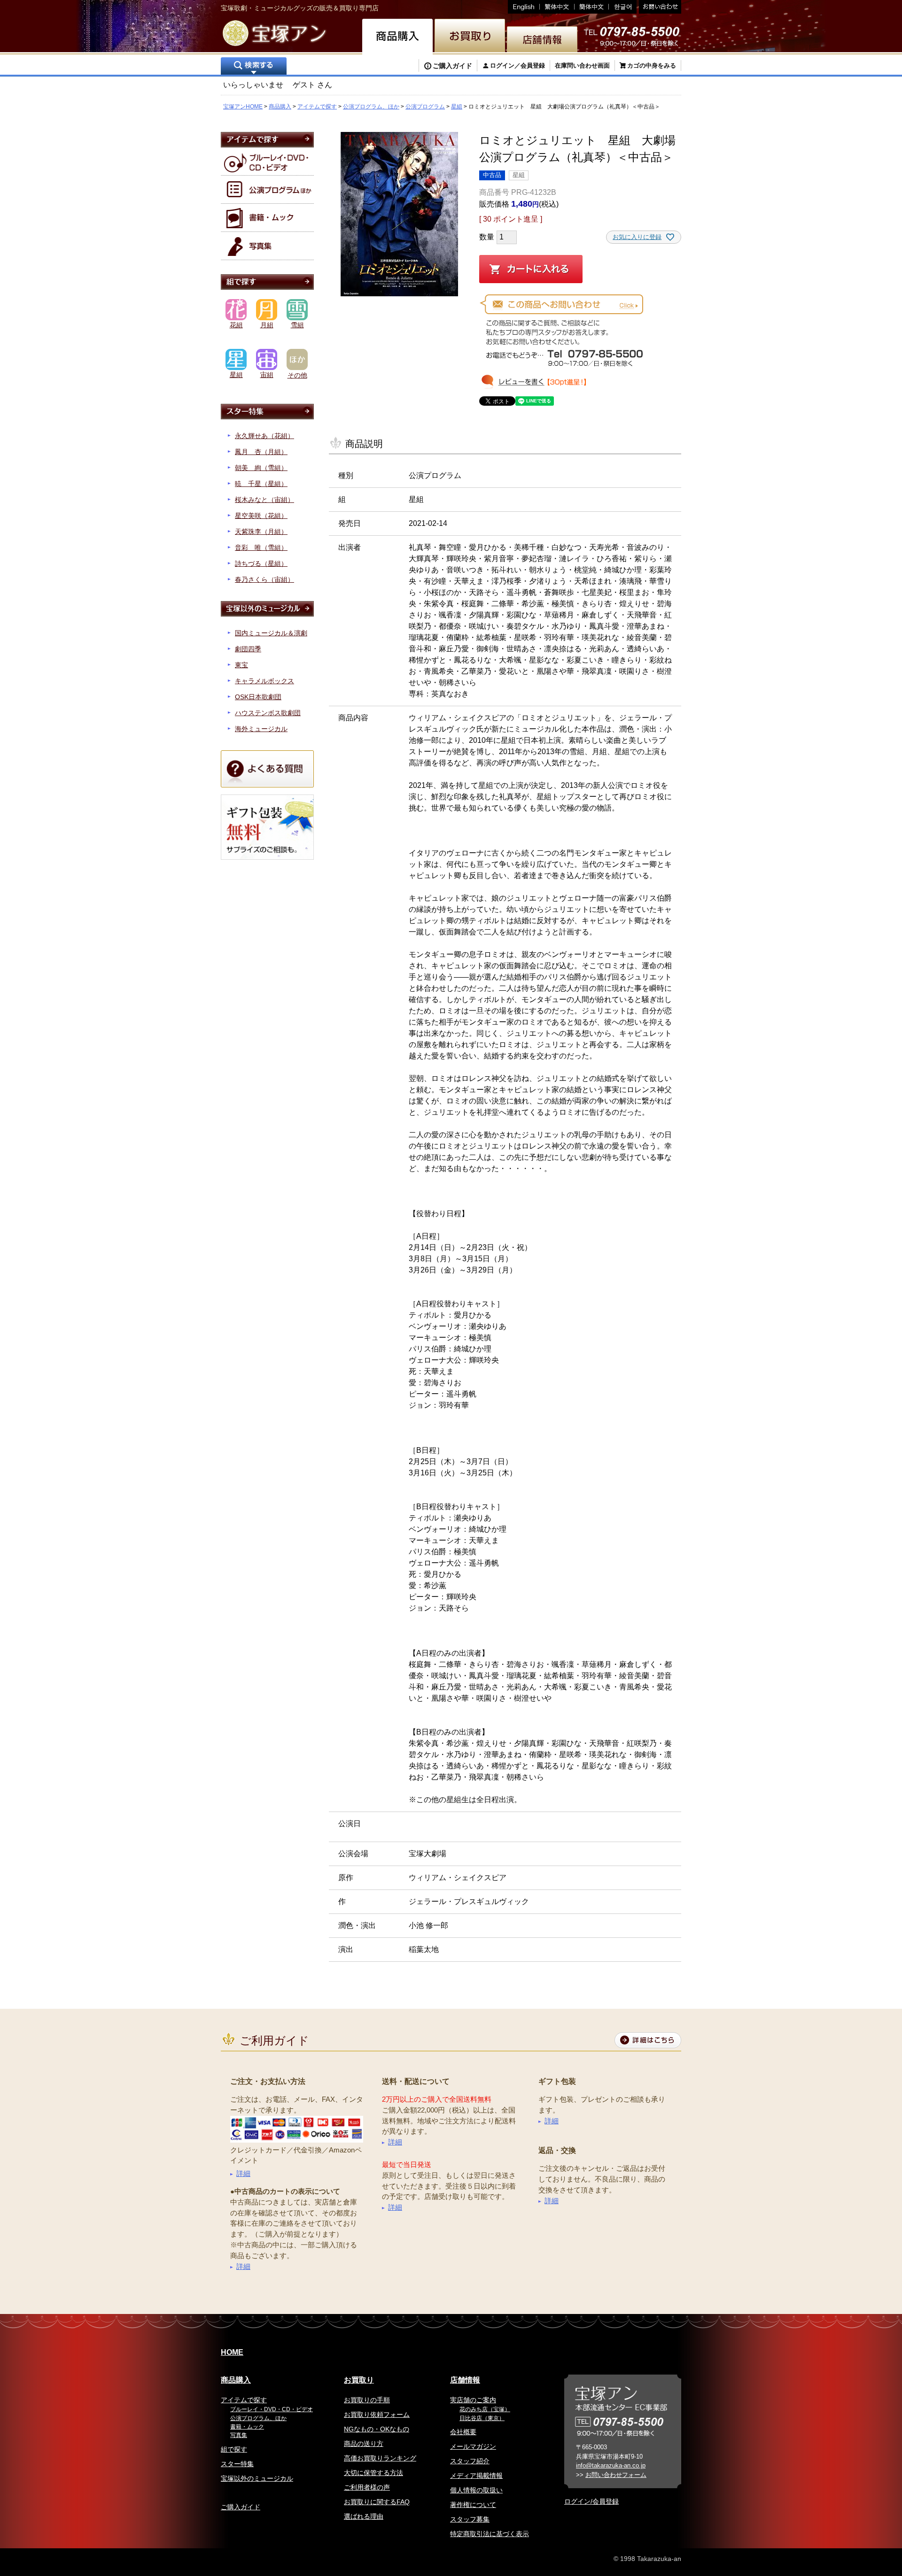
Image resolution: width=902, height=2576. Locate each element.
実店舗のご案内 (473, 2400)
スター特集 (237, 2464)
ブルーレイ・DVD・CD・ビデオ (272, 2409)
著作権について (473, 2505)
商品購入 (280, 107)
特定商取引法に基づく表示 (490, 2534)
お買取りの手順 (367, 2400)
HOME (232, 2352)
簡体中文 (592, 7)
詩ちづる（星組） (261, 563)
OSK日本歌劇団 (258, 697)
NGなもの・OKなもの (377, 2429)
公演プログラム (425, 107)
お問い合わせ (659, 7)
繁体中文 (557, 7)
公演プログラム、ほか (371, 107)
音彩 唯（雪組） (261, 548)
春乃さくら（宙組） (264, 579)
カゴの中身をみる (652, 66)
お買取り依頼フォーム (377, 2414)
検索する (254, 67)
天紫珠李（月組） (261, 532)
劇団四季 (248, 649)
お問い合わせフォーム (616, 2475)
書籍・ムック (247, 2427)
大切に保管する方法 (373, 2473)
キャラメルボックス (264, 681)
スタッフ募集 (470, 2519)
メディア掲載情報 (476, 2476)
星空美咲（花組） (261, 516)
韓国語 (623, 7)
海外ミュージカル (261, 729)
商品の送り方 (364, 2444)
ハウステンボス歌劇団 (268, 713)
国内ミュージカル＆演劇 (271, 633)
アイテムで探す (317, 107)
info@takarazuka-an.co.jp (611, 2465)
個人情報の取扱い (476, 2490)
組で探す (234, 2449)
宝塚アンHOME (243, 107)
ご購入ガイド (452, 66)
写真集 (239, 2435)
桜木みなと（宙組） (264, 500)
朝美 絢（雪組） (261, 468)
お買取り (359, 2380)
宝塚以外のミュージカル (257, 2478)
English (524, 7)
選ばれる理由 (364, 2516)
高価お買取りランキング (380, 2458)
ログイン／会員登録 (517, 66)
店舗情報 (465, 2380)
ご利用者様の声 (367, 2487)
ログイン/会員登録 (591, 2501)
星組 (457, 107)
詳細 (243, 2173)
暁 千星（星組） (261, 484)
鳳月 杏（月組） (261, 452)
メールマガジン (473, 2446)
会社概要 (463, 2432)
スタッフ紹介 (470, 2461)
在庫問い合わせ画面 (582, 66)
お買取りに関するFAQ (377, 2502)
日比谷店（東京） (482, 2418)
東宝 (241, 665)
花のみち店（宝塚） (485, 2409)
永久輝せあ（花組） (264, 436)
